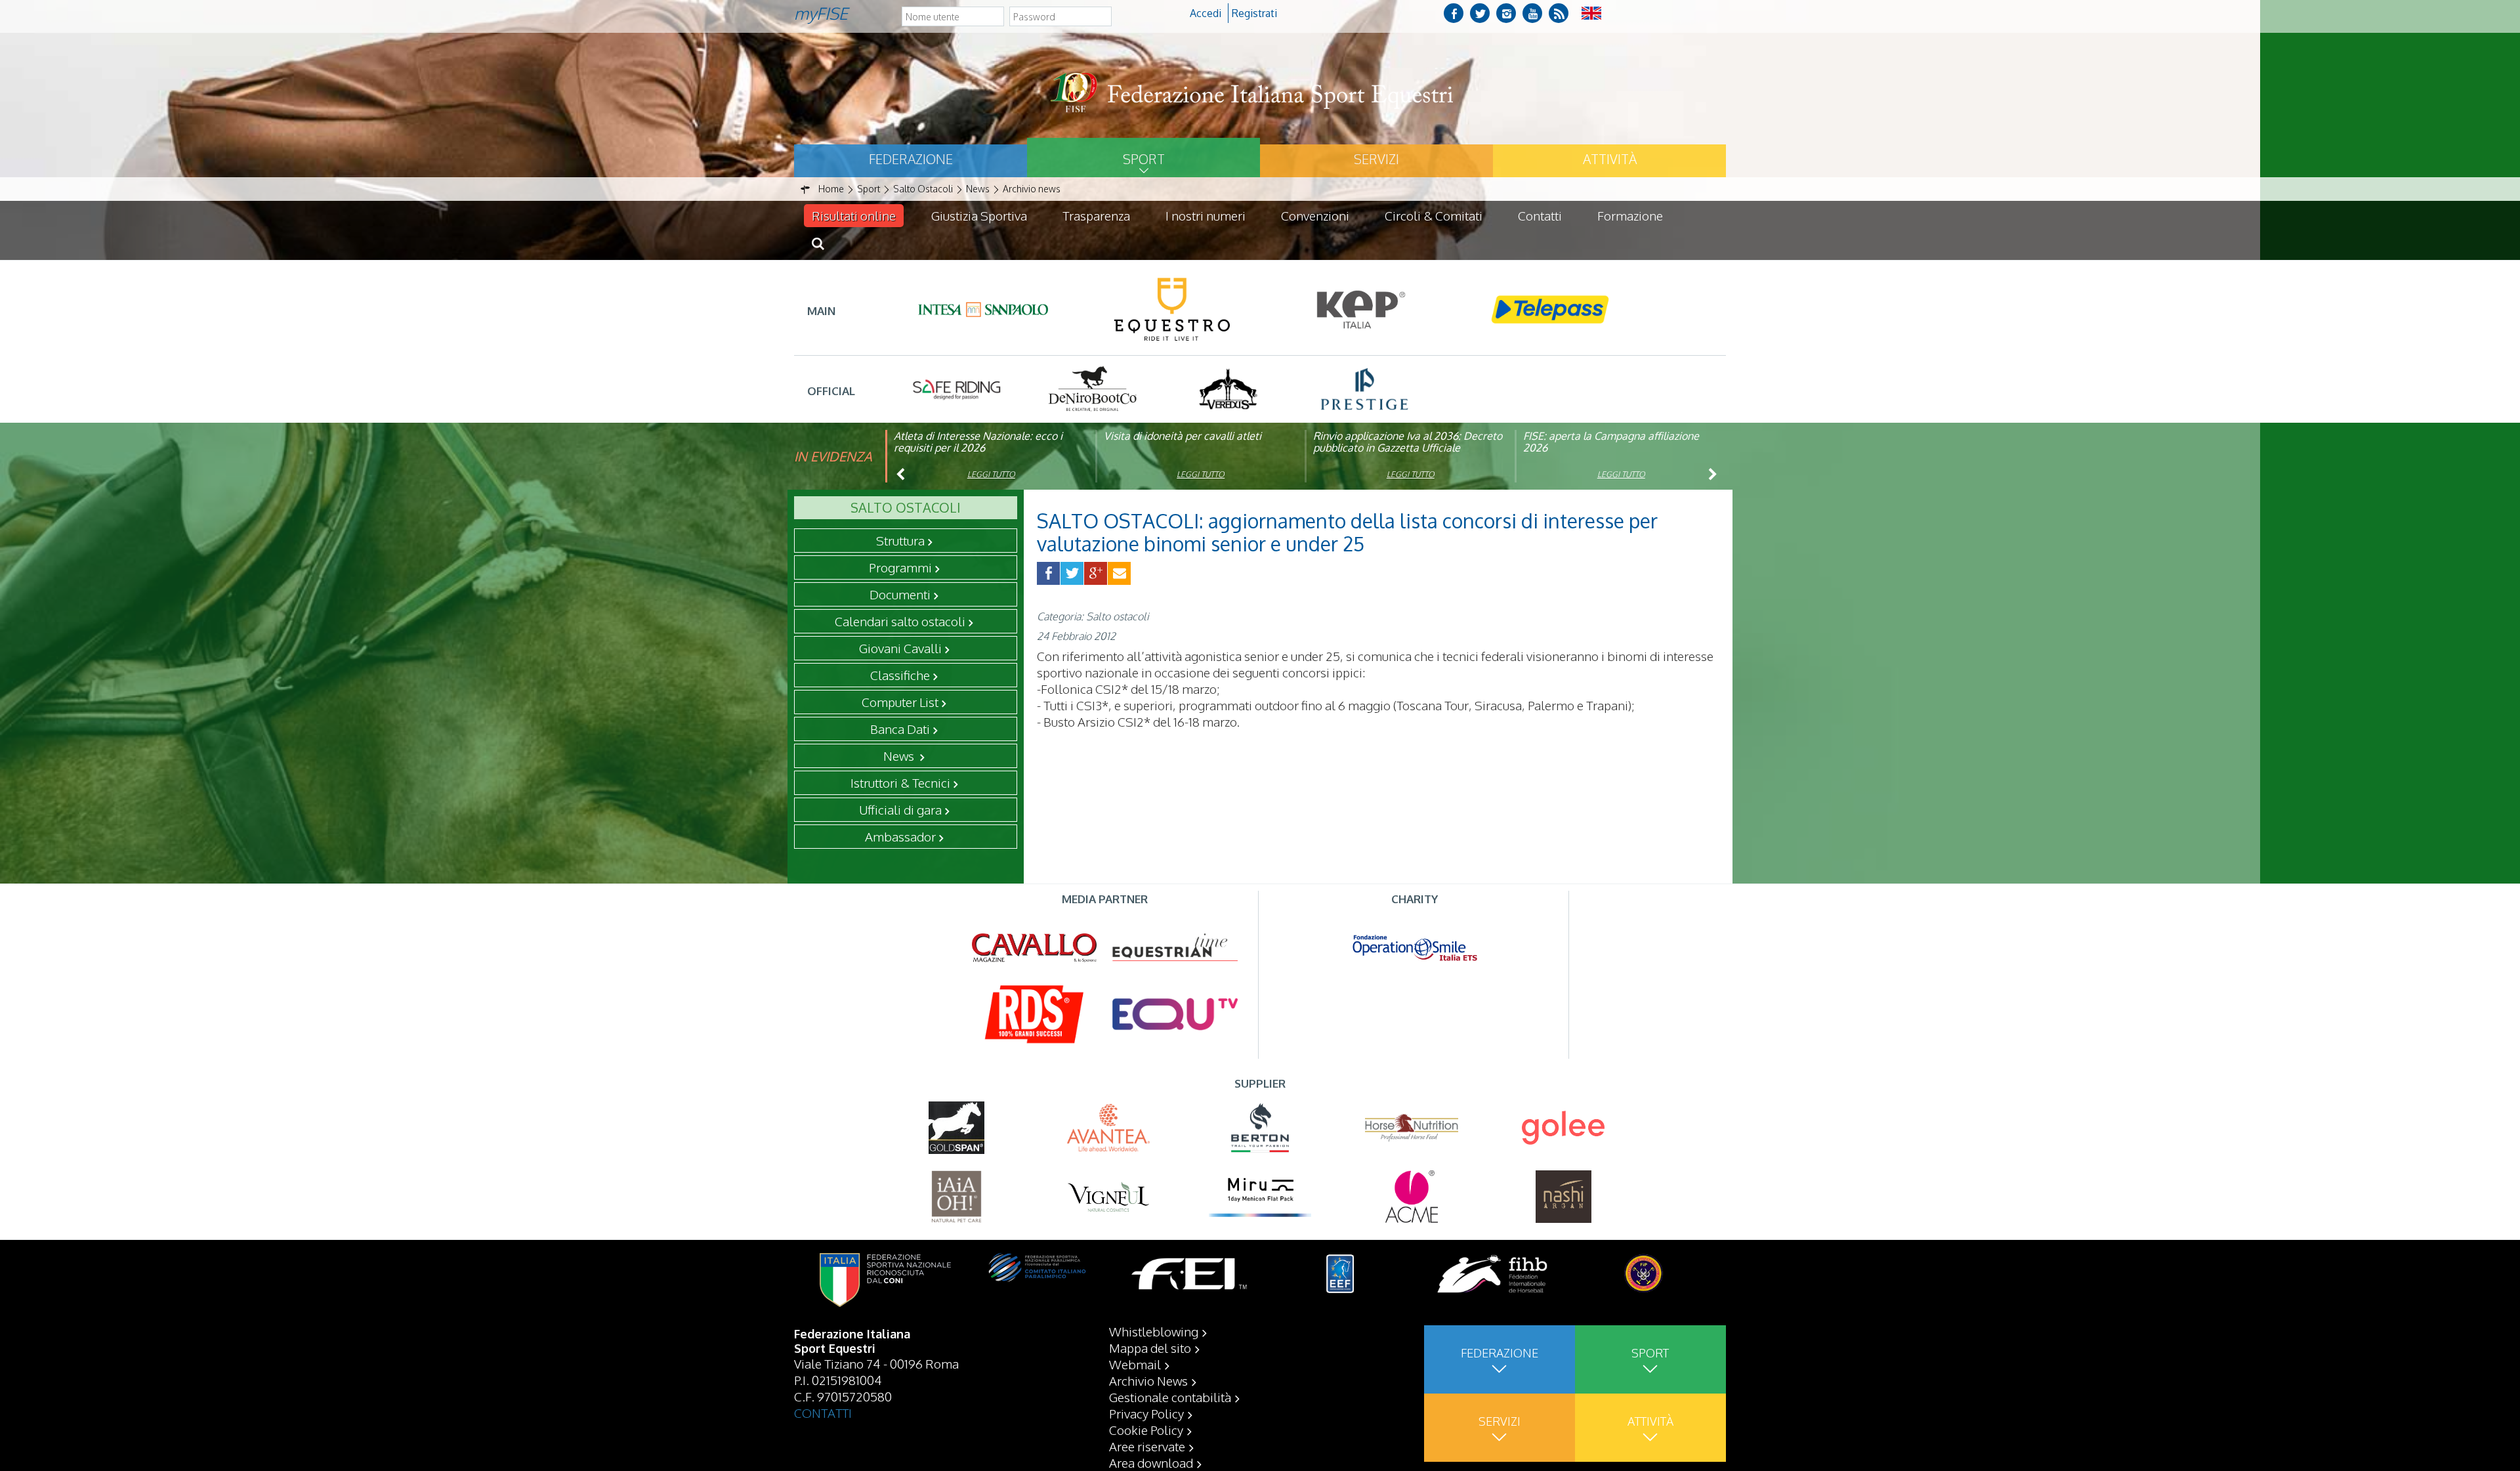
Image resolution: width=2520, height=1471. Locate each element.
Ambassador (900, 836)
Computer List (900, 702)
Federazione (911, 159)
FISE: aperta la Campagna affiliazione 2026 (1611, 442)
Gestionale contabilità (1170, 1397)
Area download (1151, 1462)
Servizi (1376, 159)
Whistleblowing (1154, 1331)
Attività (1610, 159)
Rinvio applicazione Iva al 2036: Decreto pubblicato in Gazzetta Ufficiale (1408, 442)
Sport (1144, 159)
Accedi (1206, 13)
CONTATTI (823, 1413)
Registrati (1254, 13)
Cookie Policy (1146, 1430)
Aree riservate (1147, 1446)
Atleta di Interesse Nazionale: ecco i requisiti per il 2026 (978, 442)
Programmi (900, 567)
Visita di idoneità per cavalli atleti (1183, 436)
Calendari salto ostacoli (900, 621)
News (900, 756)
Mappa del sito (1150, 1348)
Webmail (1135, 1364)
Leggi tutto (991, 474)
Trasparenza (1096, 215)
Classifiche (900, 675)
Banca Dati (900, 729)
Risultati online (854, 215)
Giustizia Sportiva (979, 215)
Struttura (900, 540)
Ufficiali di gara (900, 809)
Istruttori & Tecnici (900, 782)
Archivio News (1148, 1380)
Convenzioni (1315, 215)
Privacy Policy (1146, 1413)
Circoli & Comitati (1434, 215)
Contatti (1540, 215)
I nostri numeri (1206, 215)
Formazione (1630, 215)
